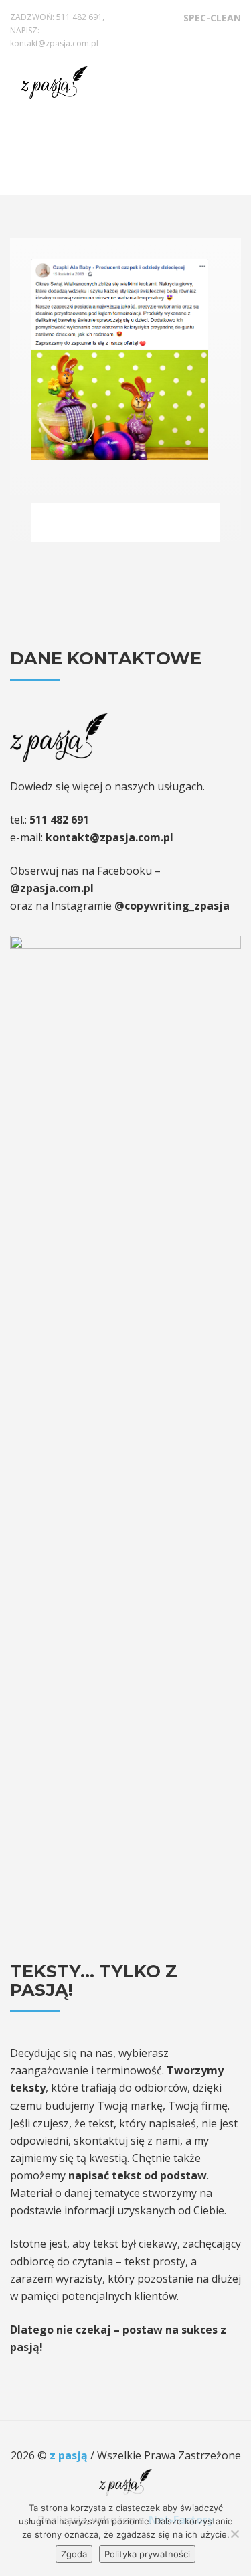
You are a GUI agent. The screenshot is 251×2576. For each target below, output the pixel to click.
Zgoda (74, 2554)
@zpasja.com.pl (52, 888)
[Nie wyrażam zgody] (234, 2534)
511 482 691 (79, 17)
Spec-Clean (212, 18)
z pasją (70, 2455)
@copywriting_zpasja (172, 906)
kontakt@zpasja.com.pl (54, 43)
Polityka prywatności (147, 2554)
